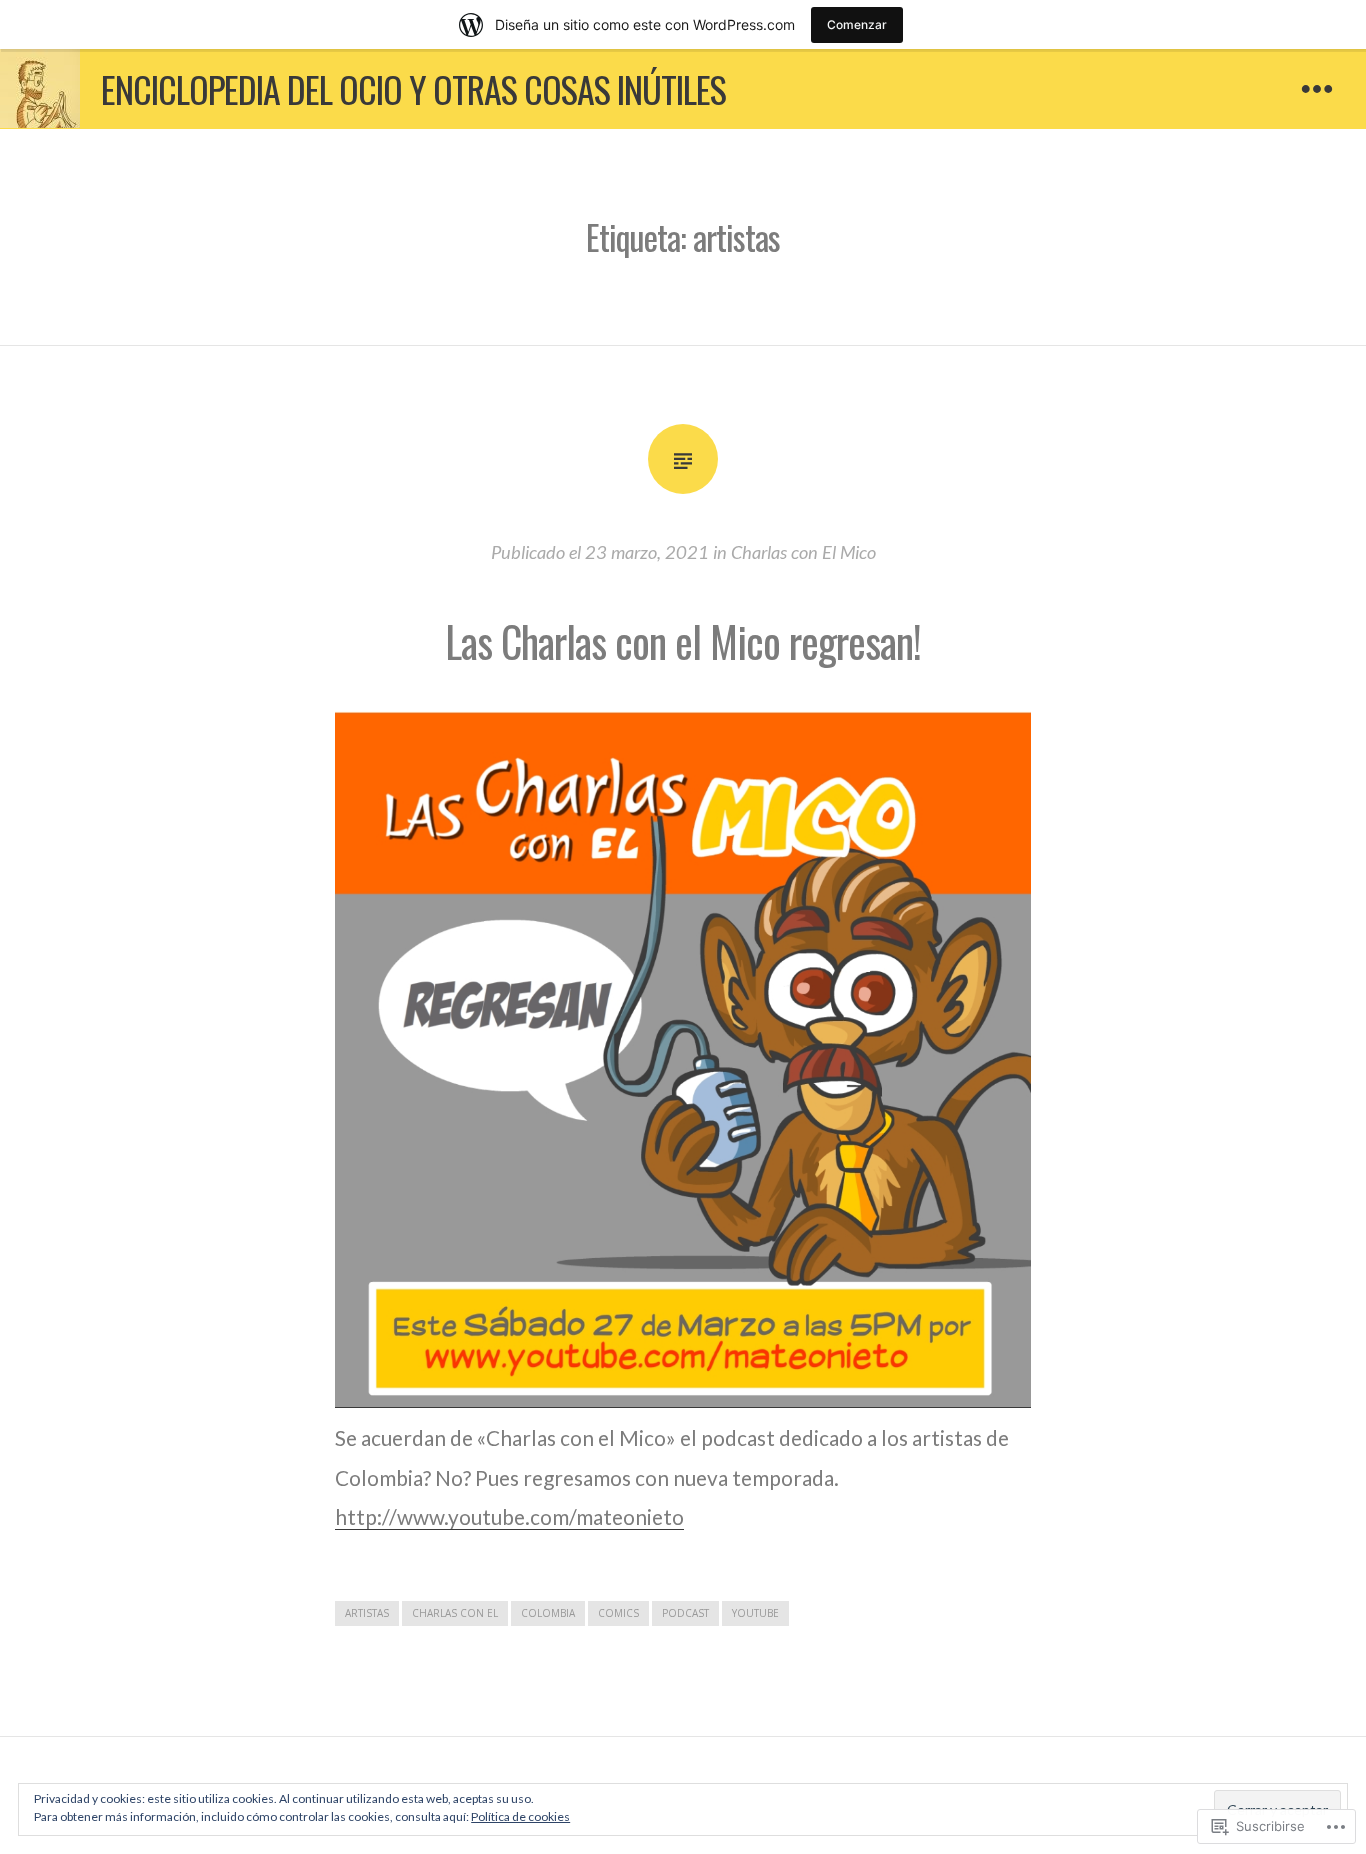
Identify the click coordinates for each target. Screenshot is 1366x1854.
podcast (685, 1613)
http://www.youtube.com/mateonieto (509, 1516)
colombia (548, 1613)
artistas (367, 1613)
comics (618, 1613)
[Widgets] (1317, 91)
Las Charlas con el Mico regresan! (683, 641)
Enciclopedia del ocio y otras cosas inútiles (413, 88)
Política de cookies (520, 1816)
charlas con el (455, 1613)
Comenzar (857, 24)
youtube (755, 1613)
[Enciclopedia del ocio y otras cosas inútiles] (40, 88)
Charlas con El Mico (803, 552)
